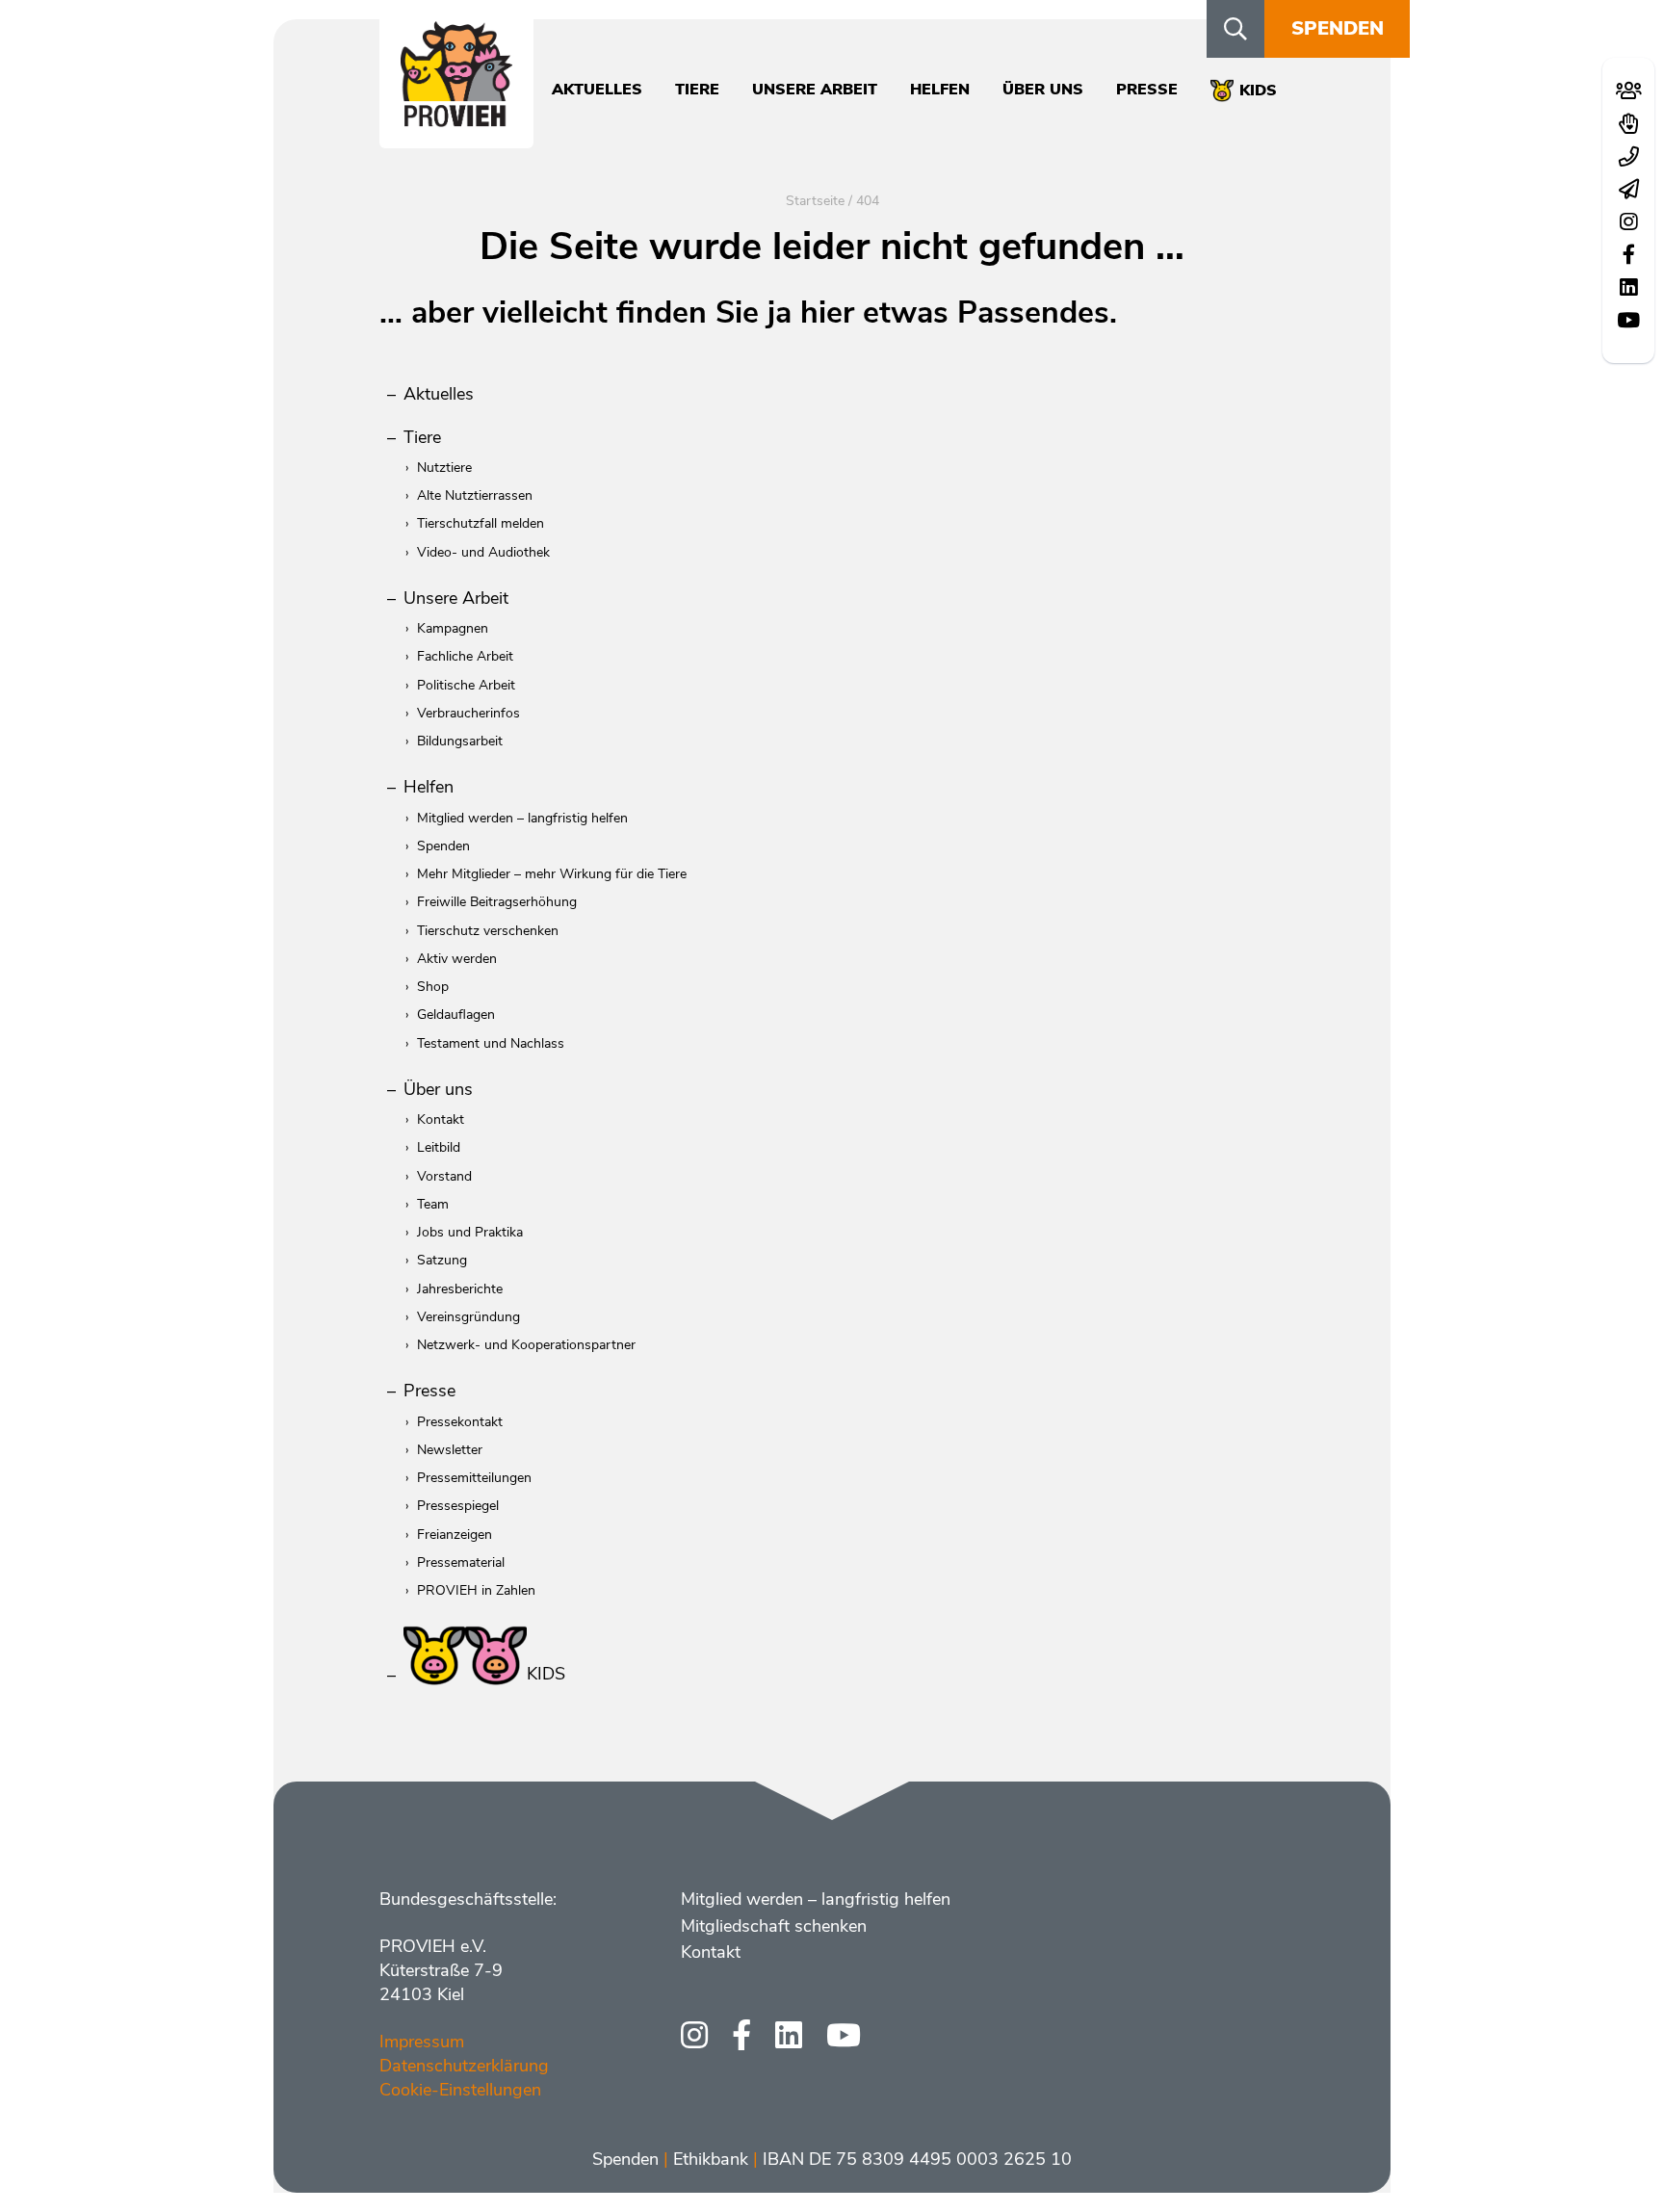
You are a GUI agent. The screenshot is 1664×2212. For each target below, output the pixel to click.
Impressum (422, 2042)
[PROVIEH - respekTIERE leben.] (456, 117)
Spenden (1338, 28)
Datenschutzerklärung (464, 2066)
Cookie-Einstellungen (460, 2090)
